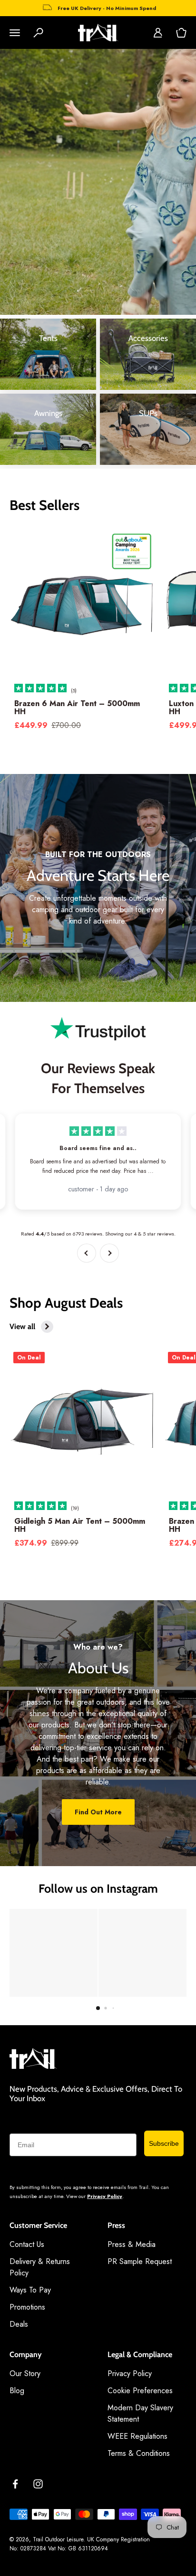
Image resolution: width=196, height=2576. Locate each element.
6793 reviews (88, 1234)
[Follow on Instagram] (38, 2484)
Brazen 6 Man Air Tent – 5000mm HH (77, 708)
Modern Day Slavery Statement (140, 2413)
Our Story (25, 2373)
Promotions (27, 2307)
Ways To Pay (30, 2290)
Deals (19, 2324)
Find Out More (98, 1812)
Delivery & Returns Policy (40, 2267)
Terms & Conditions (139, 2453)
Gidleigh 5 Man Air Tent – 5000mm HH (80, 1525)
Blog (17, 2391)
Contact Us (27, 2244)
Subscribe (164, 2143)
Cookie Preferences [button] (140, 2391)
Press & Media (132, 2244)
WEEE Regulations (137, 2436)
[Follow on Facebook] (15, 2484)
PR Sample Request (140, 2261)
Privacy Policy (105, 2196)
